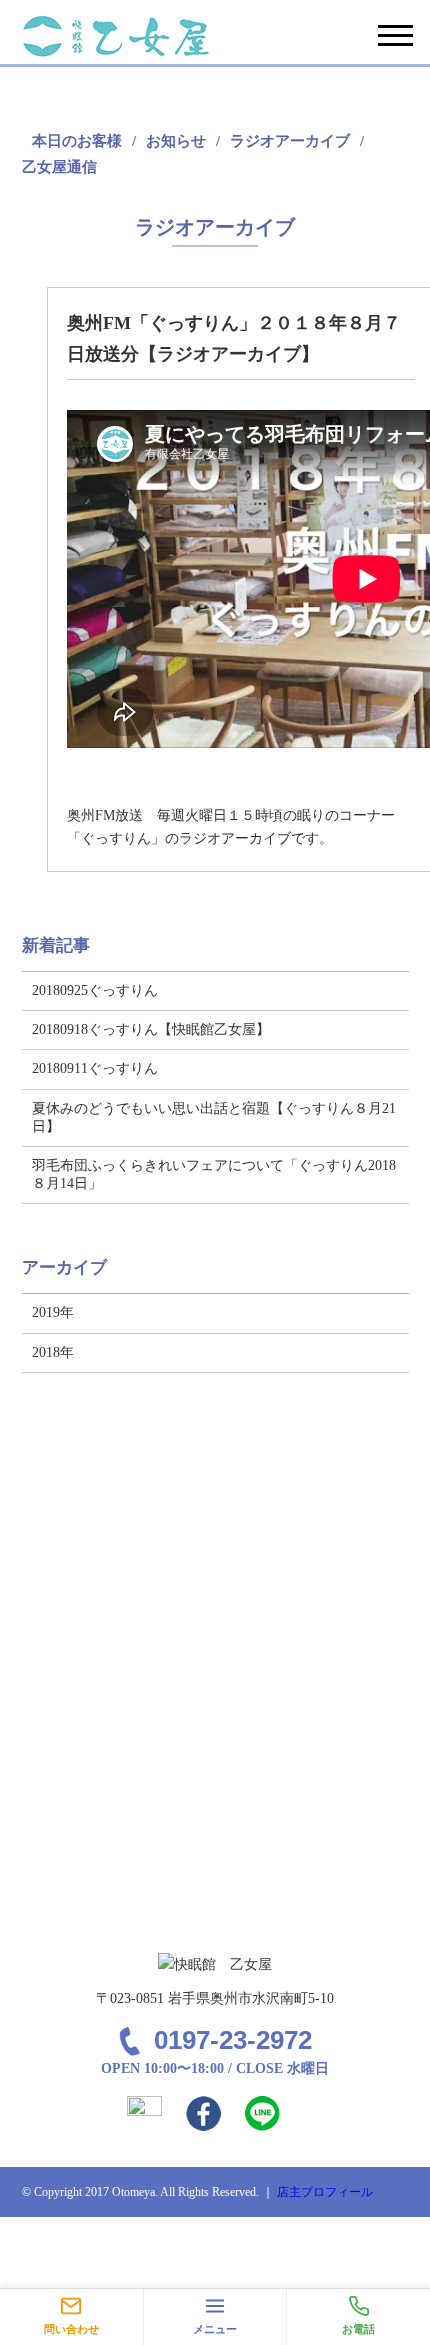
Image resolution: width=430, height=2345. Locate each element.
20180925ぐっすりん (95, 990)
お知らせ (176, 141)
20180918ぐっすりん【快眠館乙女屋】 (151, 1029)
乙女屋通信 (59, 167)
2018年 (53, 1352)
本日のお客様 (77, 141)
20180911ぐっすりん (95, 1068)
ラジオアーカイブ (290, 141)
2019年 (53, 1312)
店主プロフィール (325, 2192)
